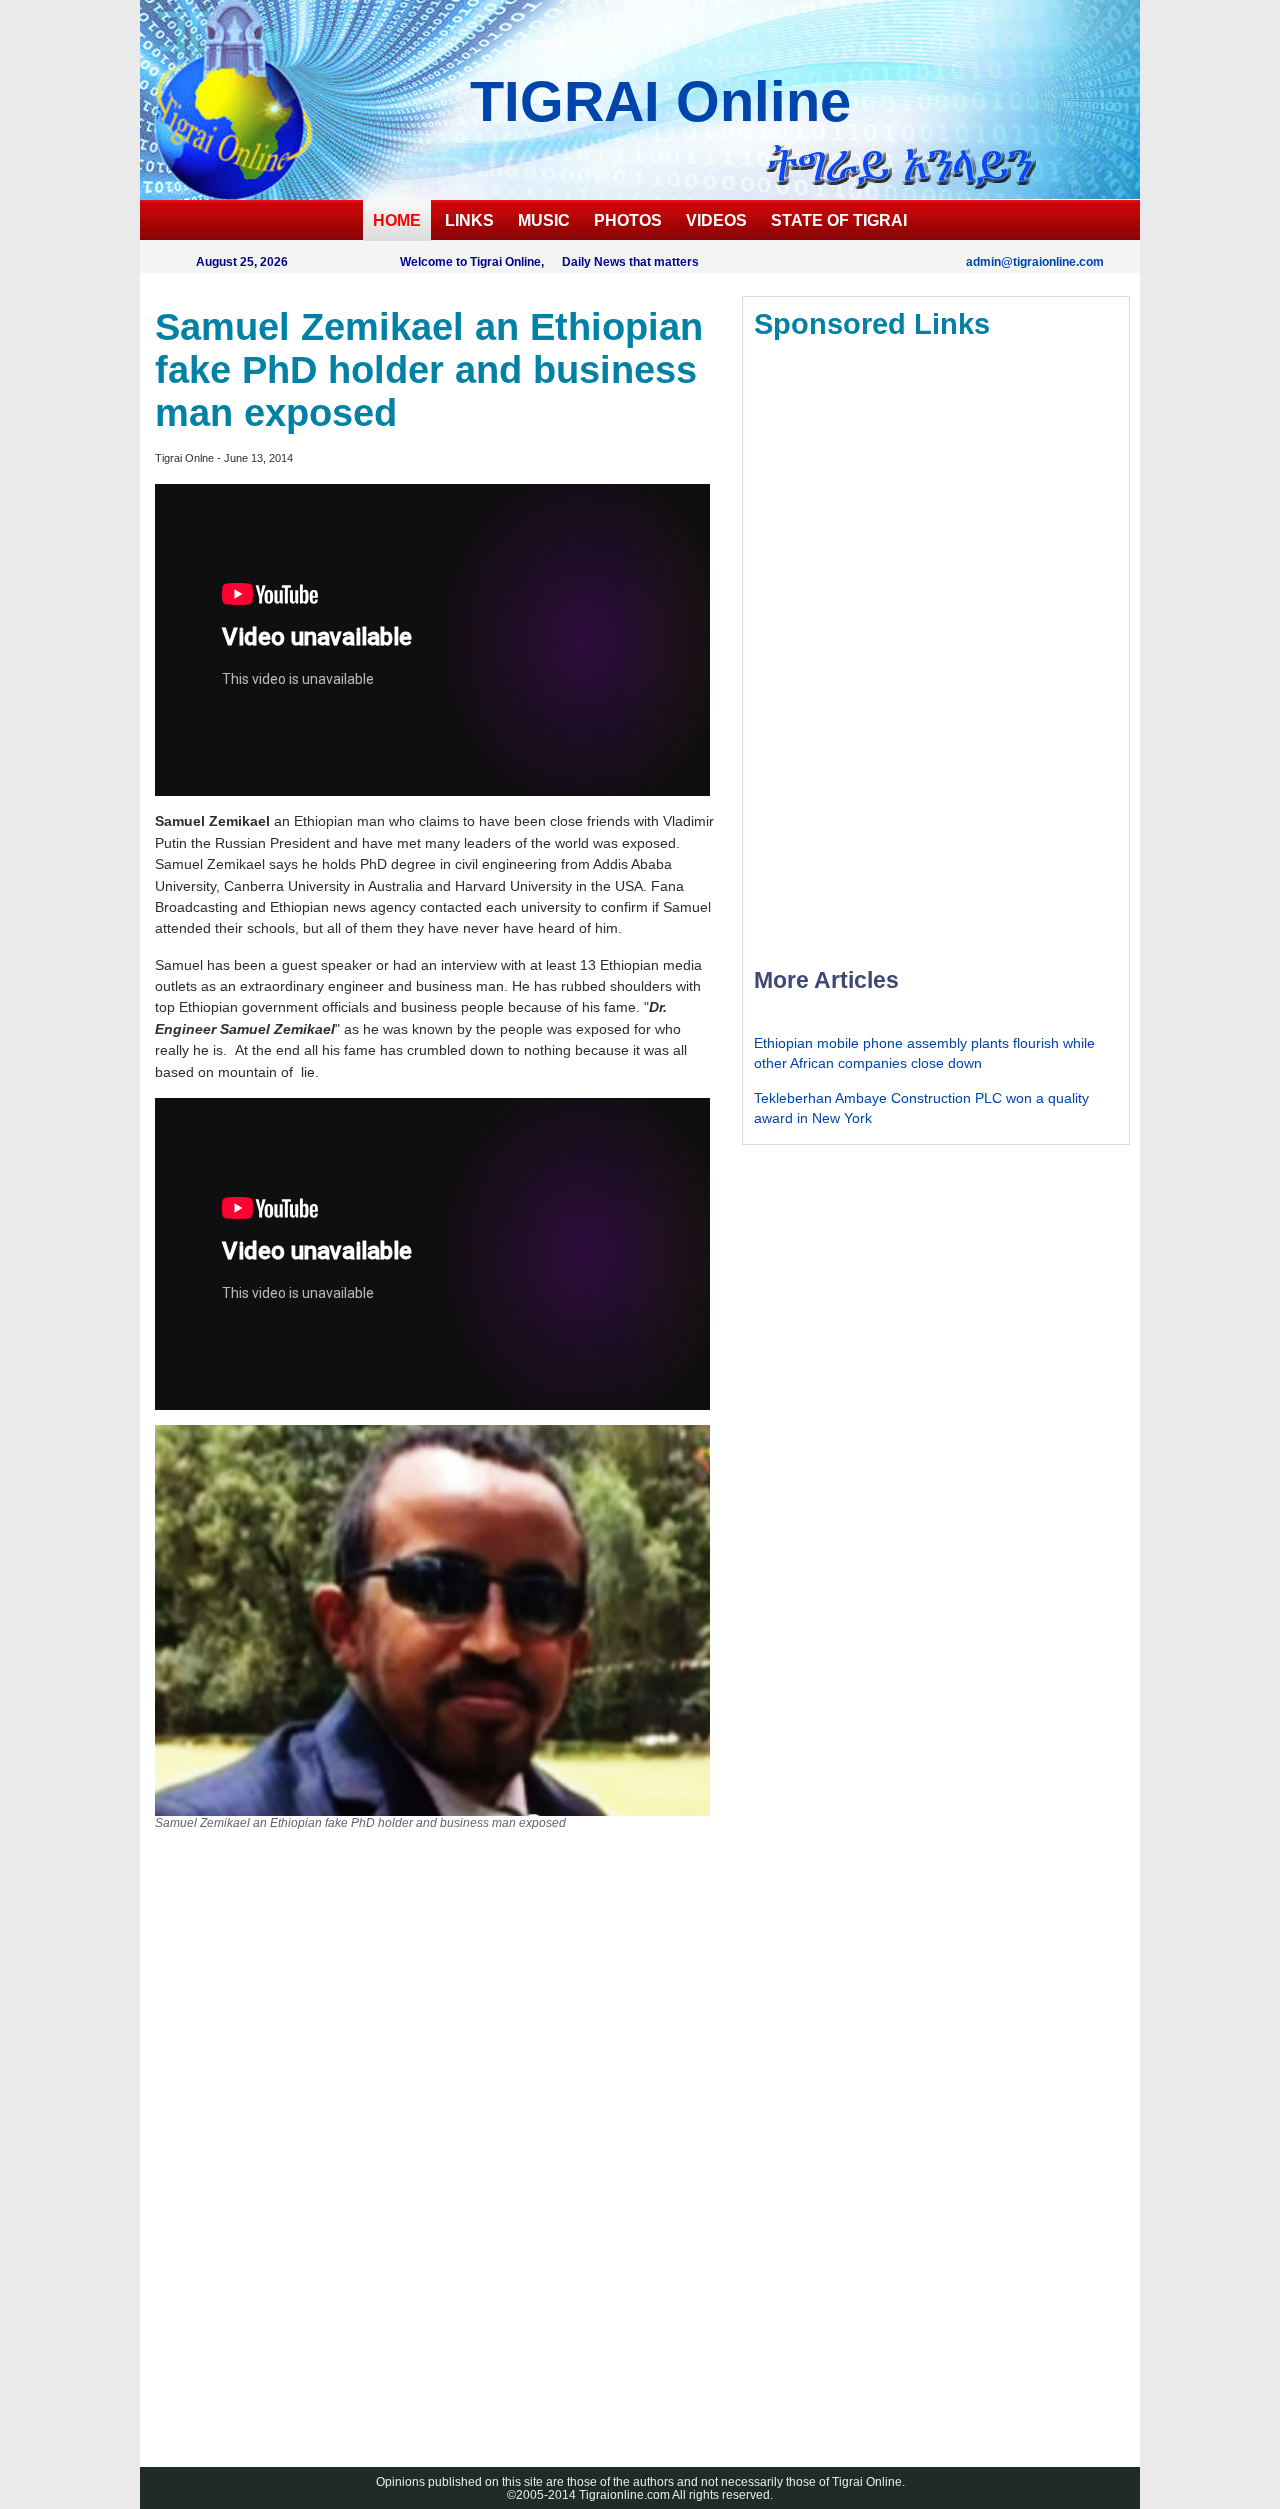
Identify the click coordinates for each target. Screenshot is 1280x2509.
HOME (397, 220)
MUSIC (544, 220)
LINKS (469, 220)
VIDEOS (716, 220)
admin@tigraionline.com (1035, 261)
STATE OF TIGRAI (839, 220)
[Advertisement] (305, 2142)
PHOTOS (628, 220)
